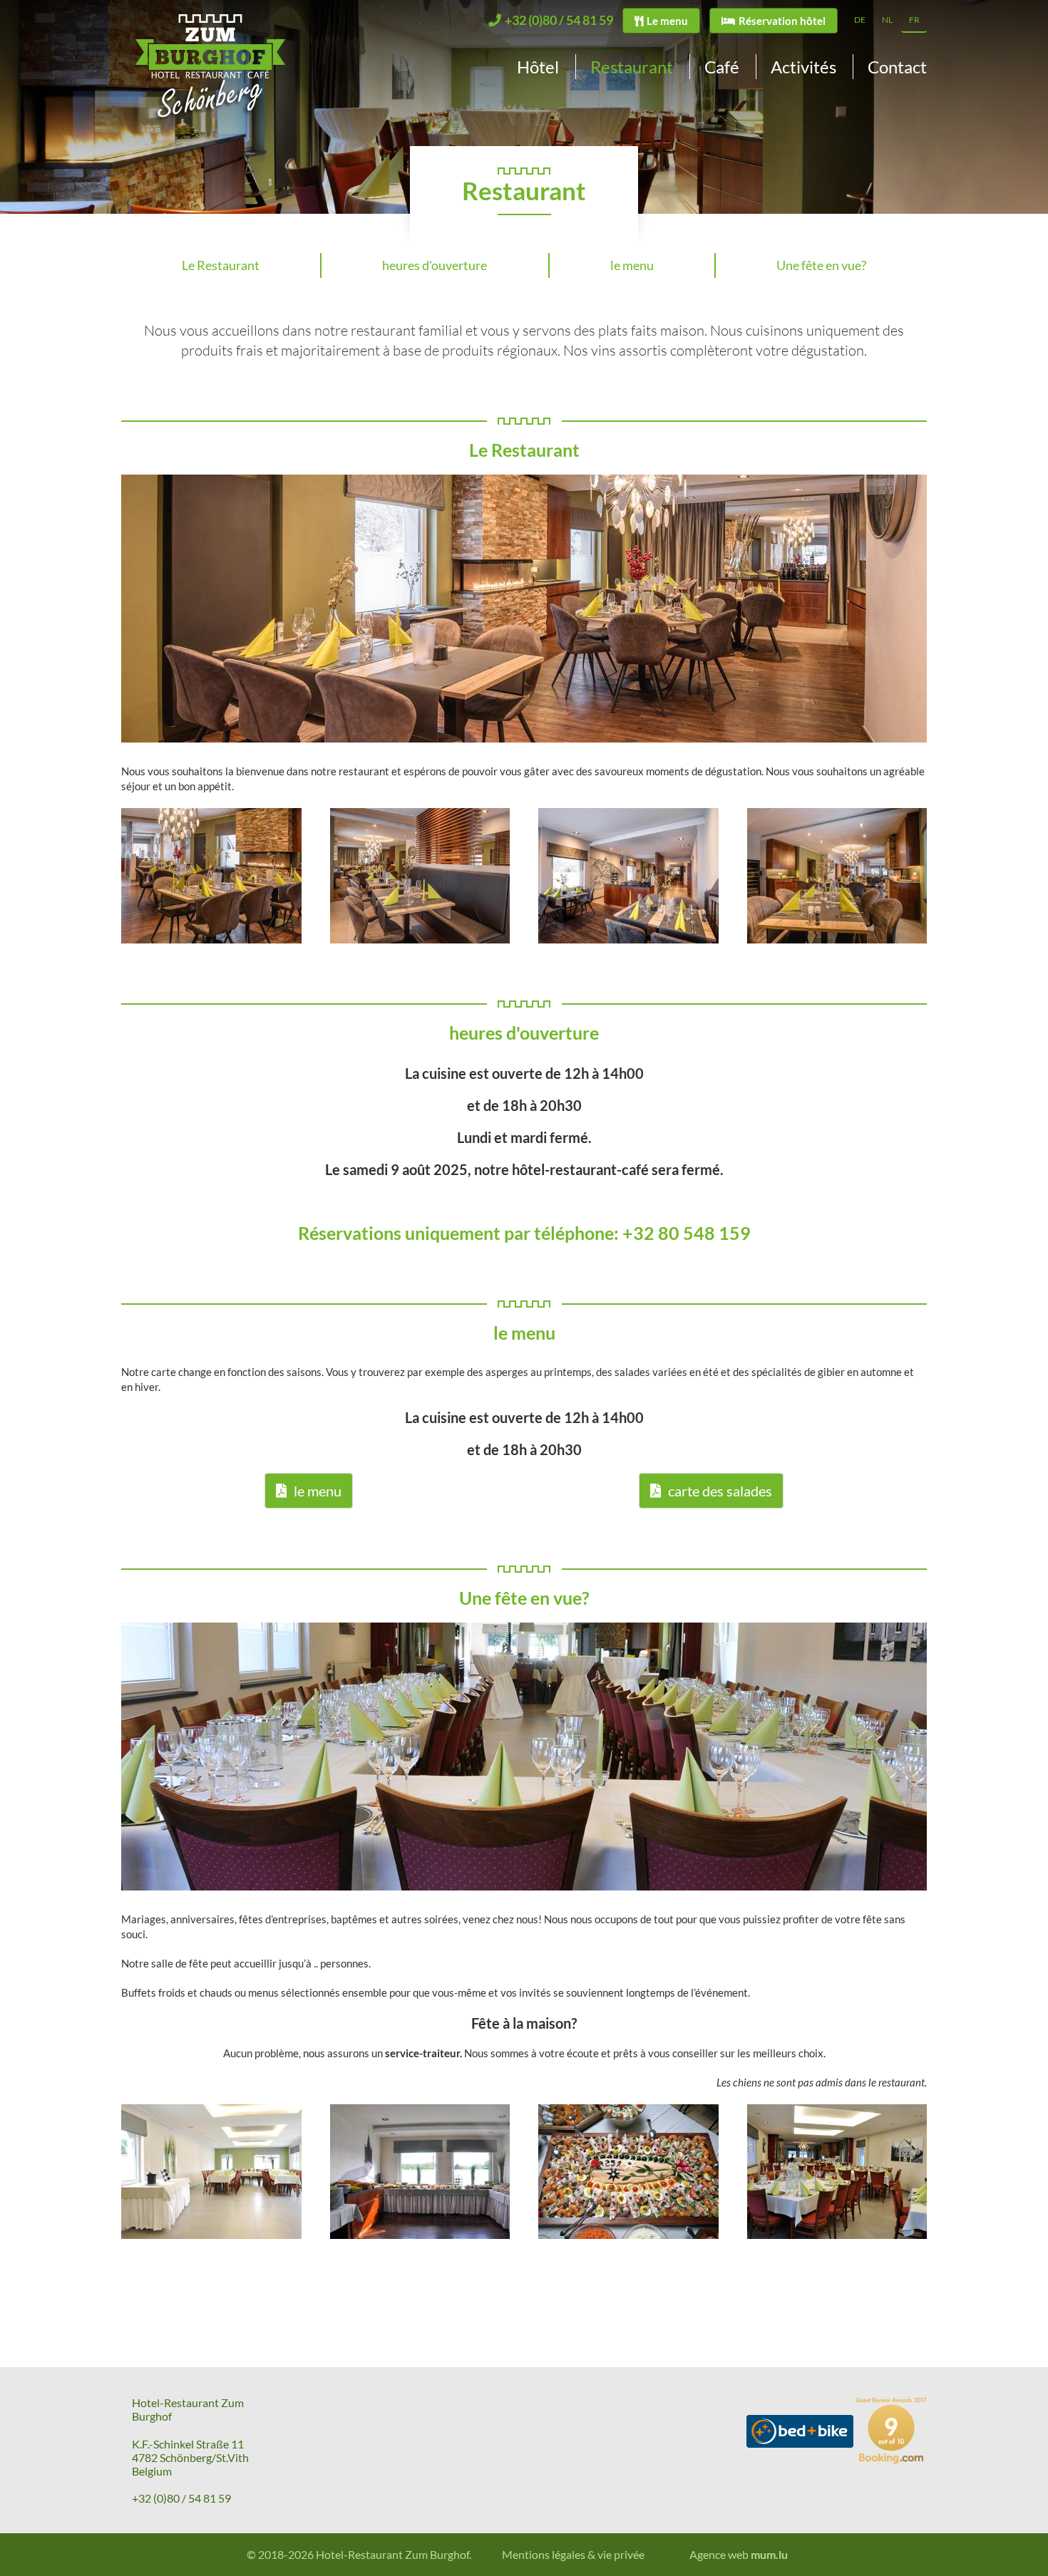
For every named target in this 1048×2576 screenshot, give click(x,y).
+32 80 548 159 (687, 1233)
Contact (897, 67)
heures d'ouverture (435, 265)
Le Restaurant (221, 265)
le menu (632, 265)
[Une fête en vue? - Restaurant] (211, 2172)
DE (860, 20)
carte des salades (720, 1491)
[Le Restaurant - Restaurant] (211, 875)
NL (887, 20)
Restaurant (632, 67)
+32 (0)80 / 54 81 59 (181, 2498)
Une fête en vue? (821, 265)
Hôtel (538, 67)
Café (722, 67)
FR (914, 20)
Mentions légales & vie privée (573, 2554)
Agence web (719, 2554)
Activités (803, 67)
